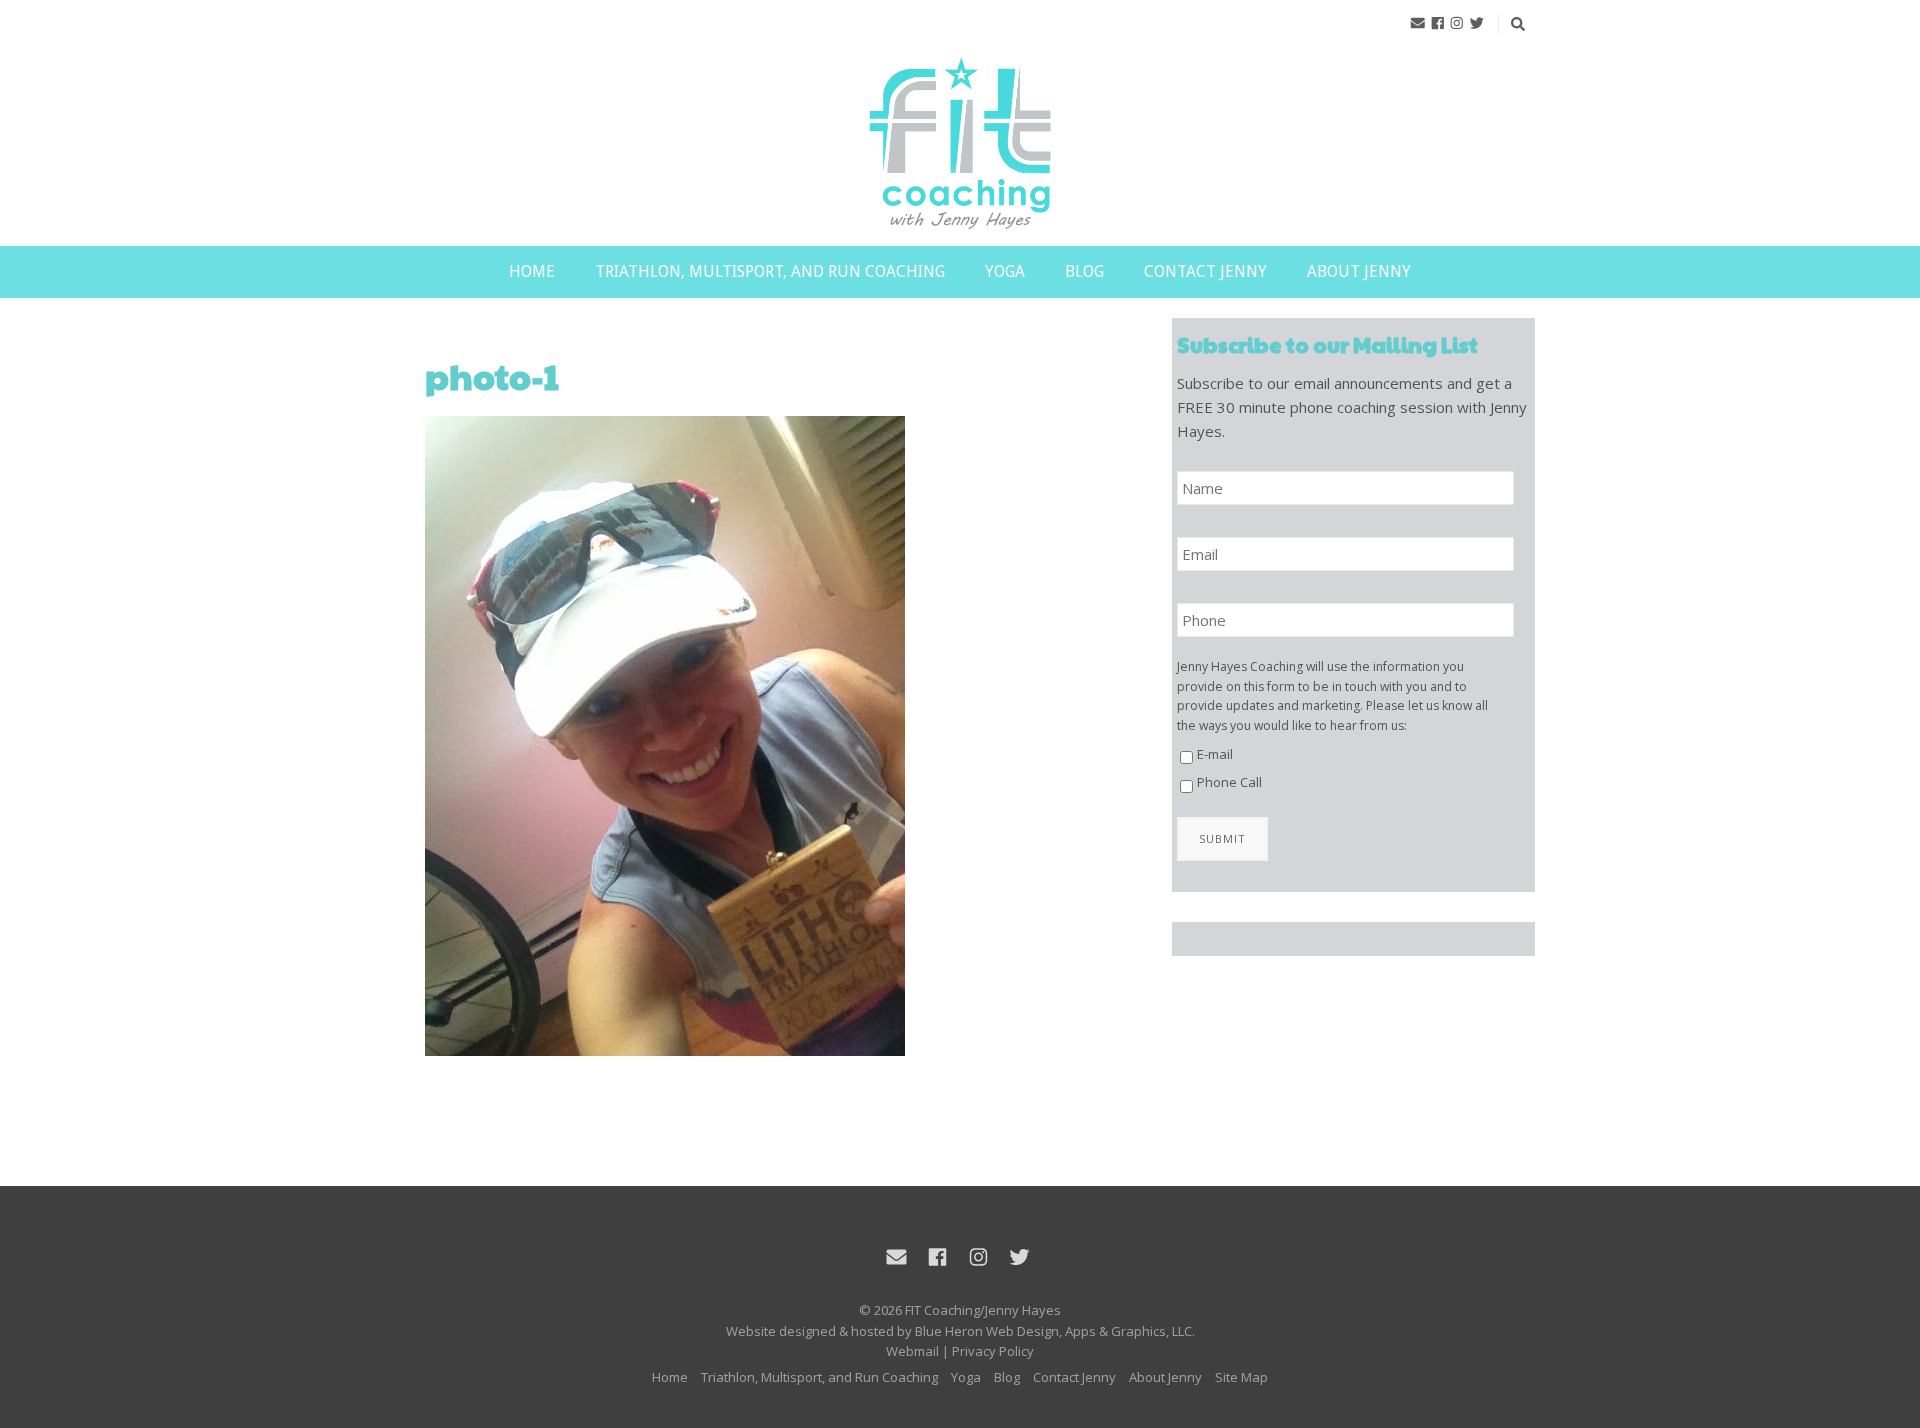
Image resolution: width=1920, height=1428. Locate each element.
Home (532, 271)
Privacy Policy (993, 1351)
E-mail (1215, 754)
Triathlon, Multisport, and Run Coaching (770, 271)
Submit (1222, 838)
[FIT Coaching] (960, 144)
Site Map (1241, 1377)
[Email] (1418, 23)
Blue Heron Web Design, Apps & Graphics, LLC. (1055, 1331)
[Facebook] (1438, 23)
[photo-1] (763, 736)
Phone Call (1229, 782)
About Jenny (1359, 271)
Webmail (912, 1351)
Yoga (1005, 271)
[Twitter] (1477, 23)
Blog (1084, 271)
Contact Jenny (1205, 271)
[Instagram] (1457, 23)
